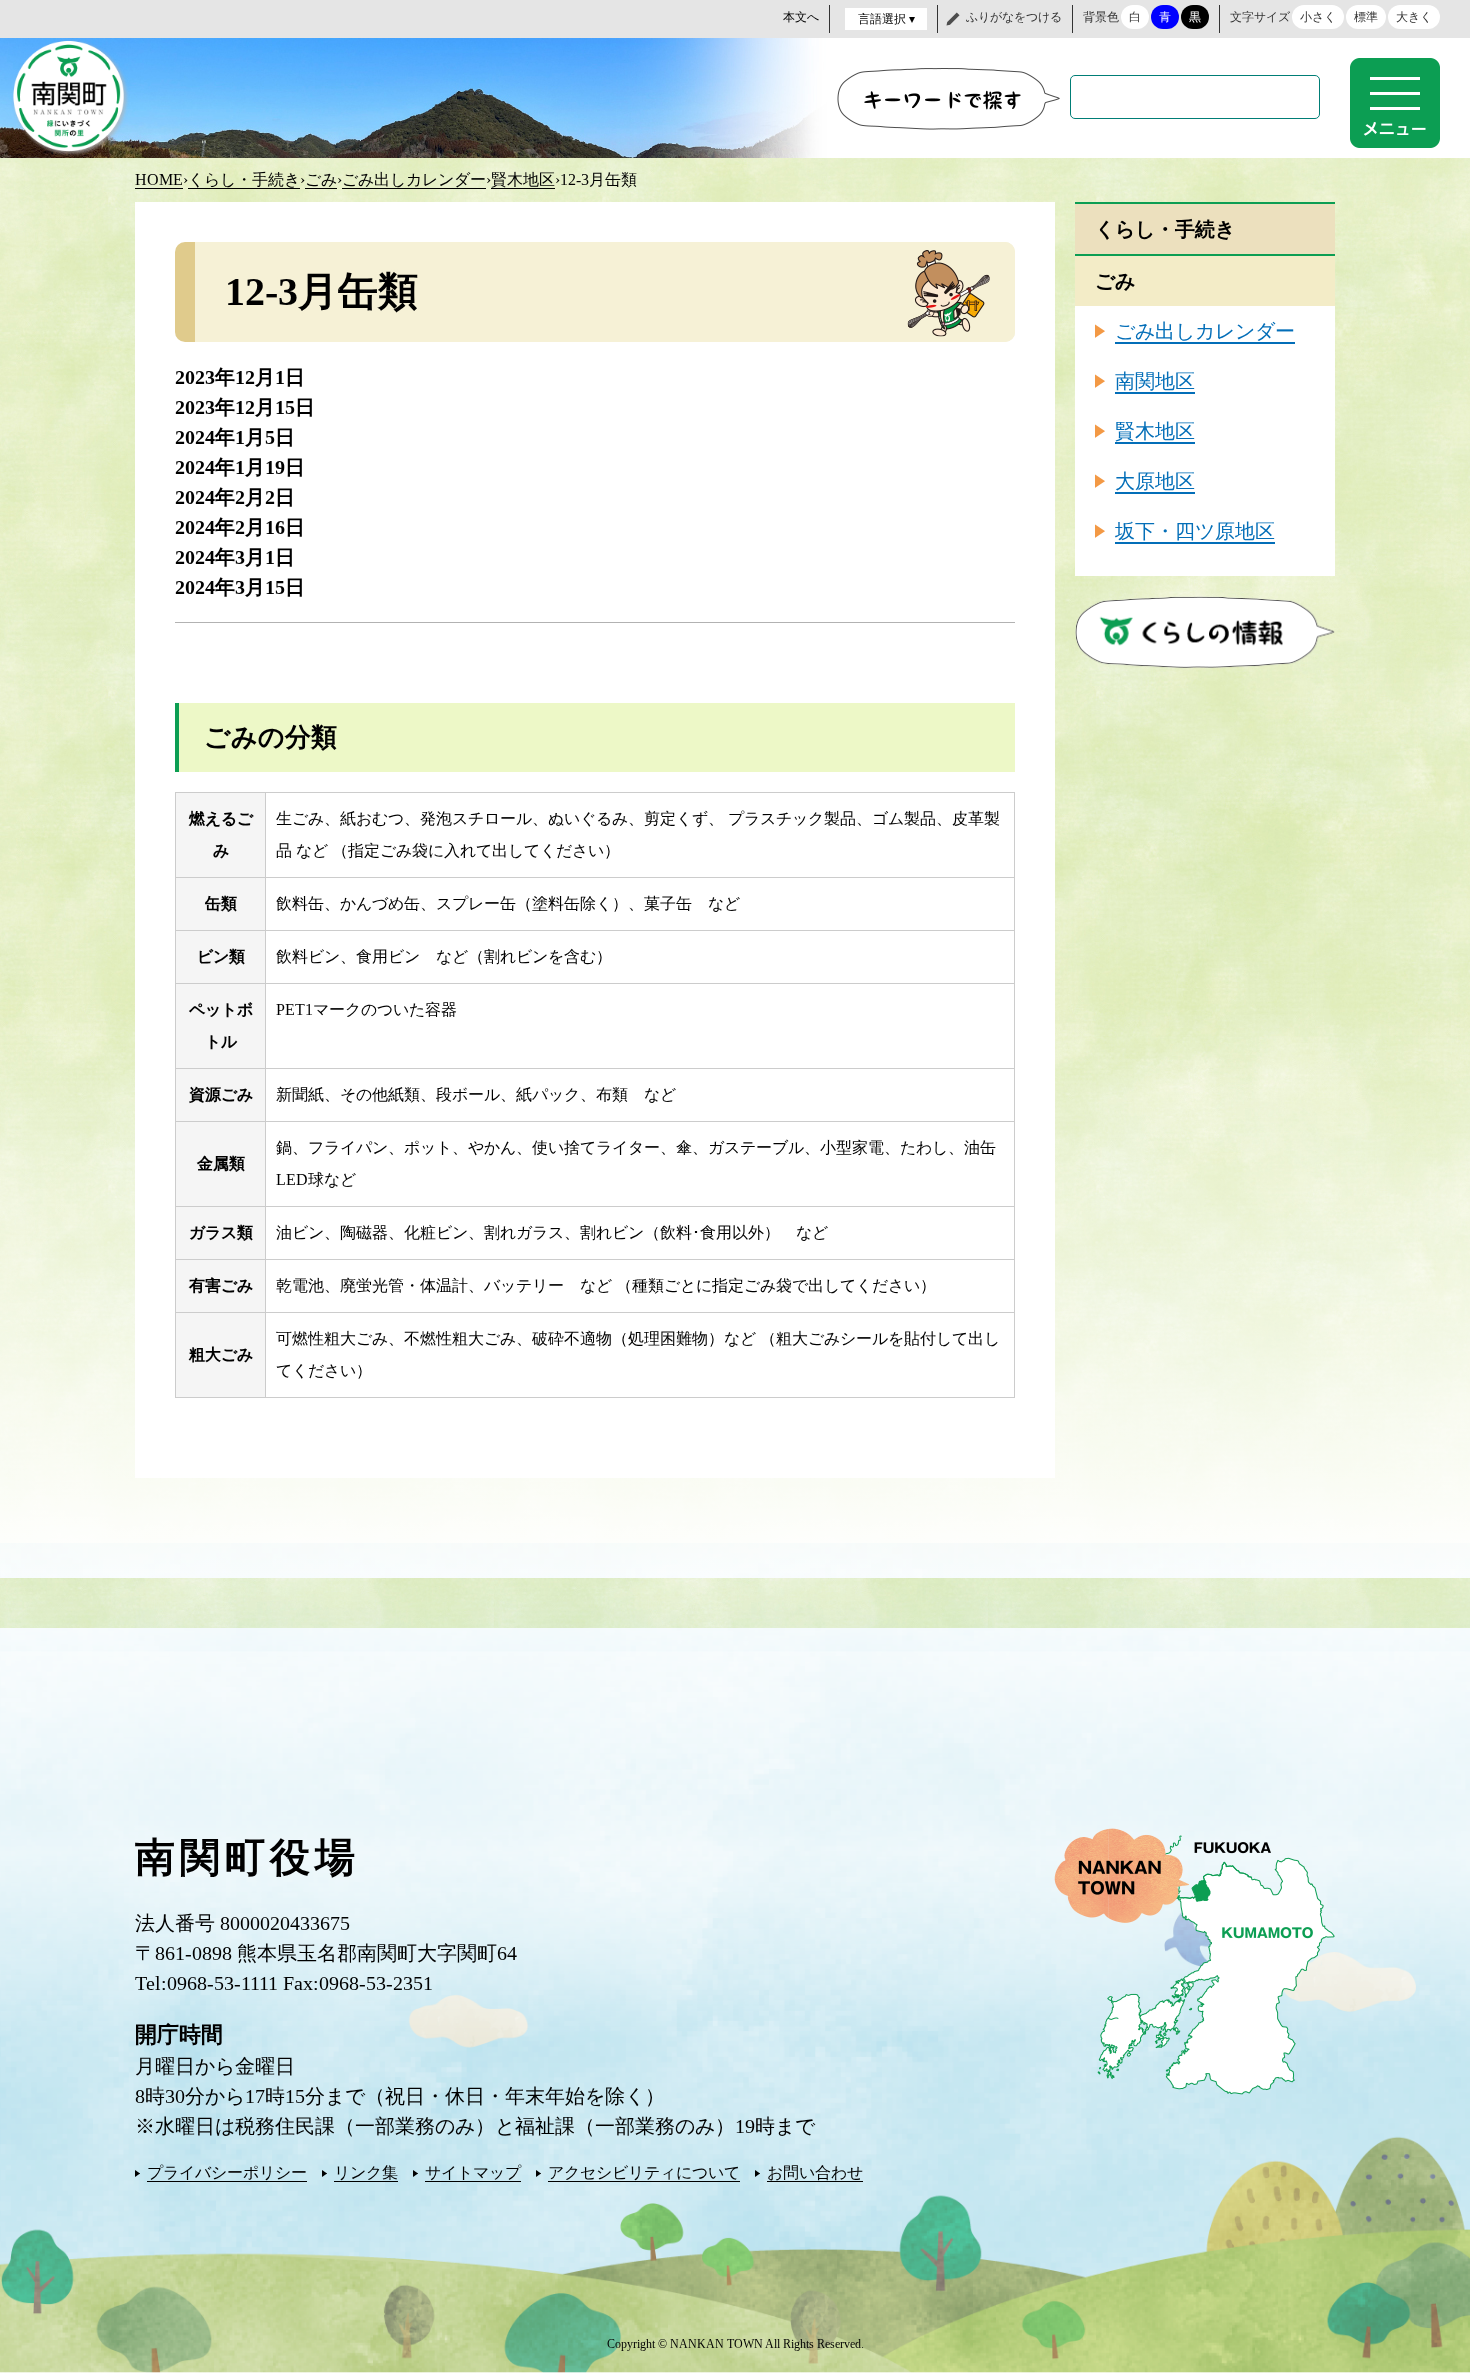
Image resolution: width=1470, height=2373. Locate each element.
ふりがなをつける (1014, 17)
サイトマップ (473, 2172)
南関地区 (1155, 381)
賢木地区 (523, 179)
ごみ (321, 179)
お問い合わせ (815, 2172)
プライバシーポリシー (227, 2172)
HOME (159, 179)
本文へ (801, 17)
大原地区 (1155, 481)
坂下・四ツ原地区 (1195, 531)
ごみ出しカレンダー (414, 179)
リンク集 (366, 2172)
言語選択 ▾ (886, 19)
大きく (1414, 17)
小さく (1318, 17)
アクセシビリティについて (644, 2172)
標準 (1366, 17)
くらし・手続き (244, 179)
